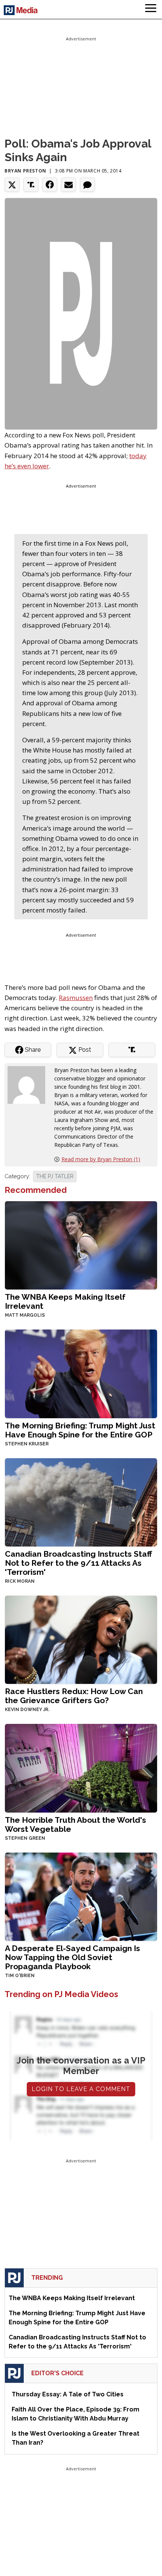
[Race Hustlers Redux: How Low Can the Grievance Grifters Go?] (81, 1639)
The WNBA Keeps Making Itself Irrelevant (65, 1301)
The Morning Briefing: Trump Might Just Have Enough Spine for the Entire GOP (80, 1430)
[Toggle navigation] (151, 9)
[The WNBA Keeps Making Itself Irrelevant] (81, 1244)
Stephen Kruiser (27, 1444)
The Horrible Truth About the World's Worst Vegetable (76, 1824)
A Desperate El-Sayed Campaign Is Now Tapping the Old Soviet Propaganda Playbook (73, 1957)
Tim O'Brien (20, 1976)
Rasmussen (76, 998)
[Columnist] (29, 1084)
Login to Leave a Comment (81, 2089)
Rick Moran (20, 1581)
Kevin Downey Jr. (27, 1710)
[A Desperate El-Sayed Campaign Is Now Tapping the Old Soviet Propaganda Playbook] (81, 1896)
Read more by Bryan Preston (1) (101, 1159)
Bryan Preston (25, 171)
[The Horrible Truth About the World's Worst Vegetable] (81, 1767)
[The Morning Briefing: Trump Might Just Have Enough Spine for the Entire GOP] (81, 1373)
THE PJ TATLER (55, 1176)
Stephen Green (25, 1838)
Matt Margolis (25, 1315)
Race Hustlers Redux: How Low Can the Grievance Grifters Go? (74, 1696)
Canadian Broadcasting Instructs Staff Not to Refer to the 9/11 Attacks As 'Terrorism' (78, 1563)
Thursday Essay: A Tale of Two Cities (68, 2394)
